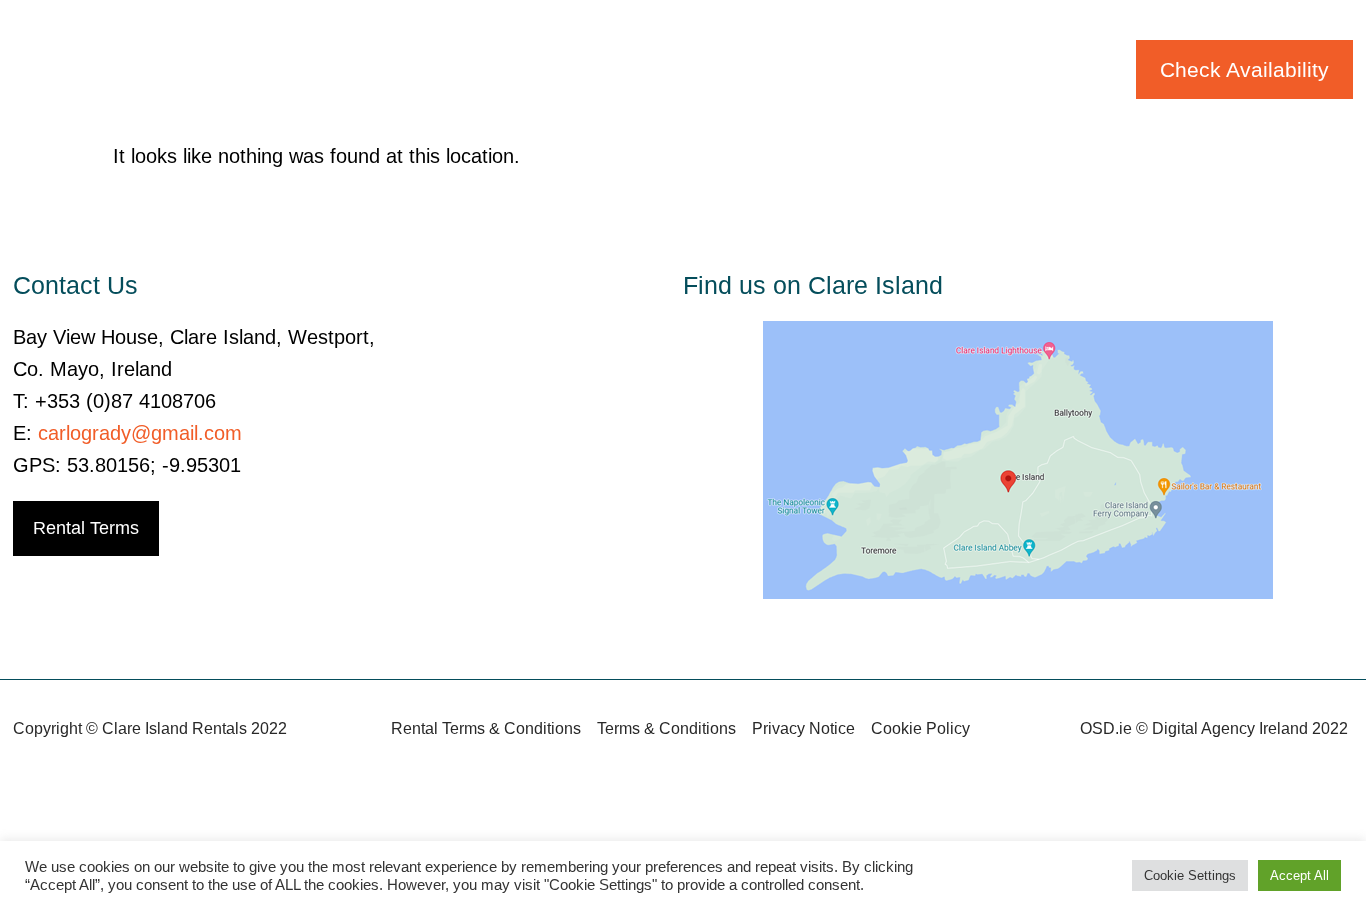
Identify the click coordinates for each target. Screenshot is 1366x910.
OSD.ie (1106, 728)
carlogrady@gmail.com (140, 433)
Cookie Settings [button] (1190, 875)
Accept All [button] (1299, 875)
